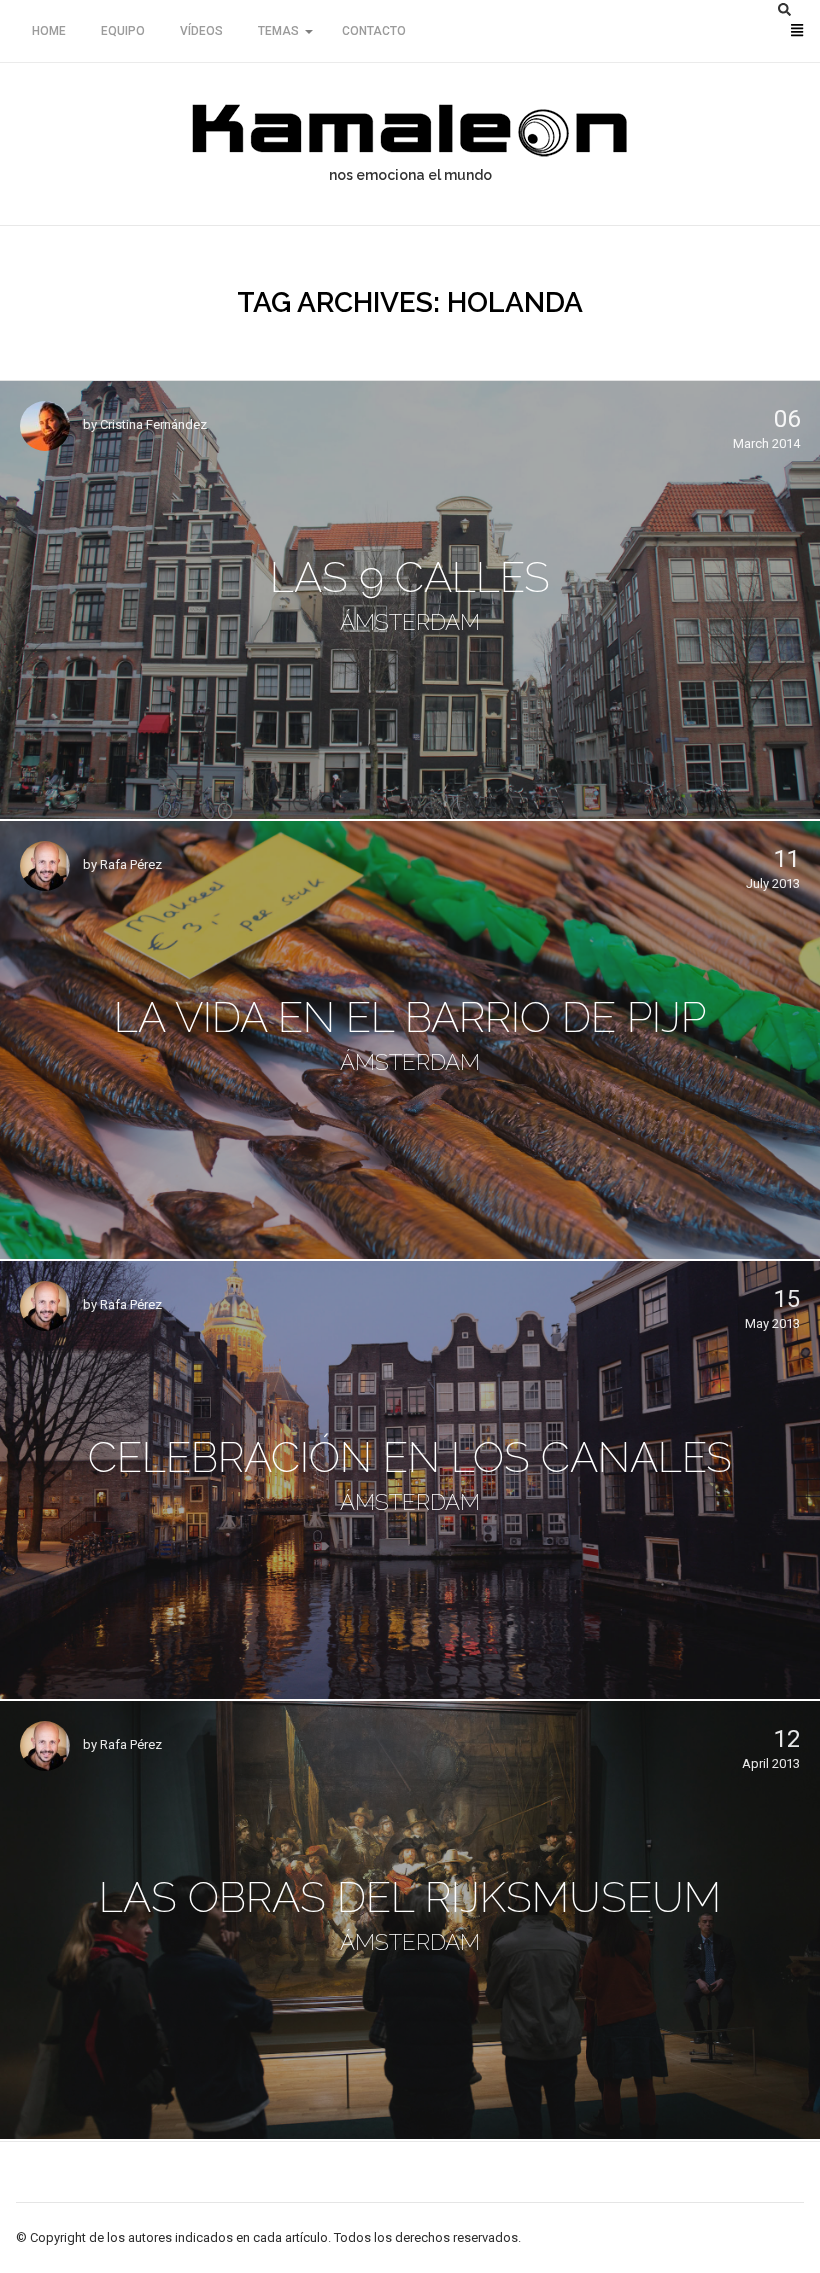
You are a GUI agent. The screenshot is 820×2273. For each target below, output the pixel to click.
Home (49, 31)
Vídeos (201, 31)
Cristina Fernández (153, 424)
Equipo (123, 31)
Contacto (374, 31)
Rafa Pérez (131, 864)
